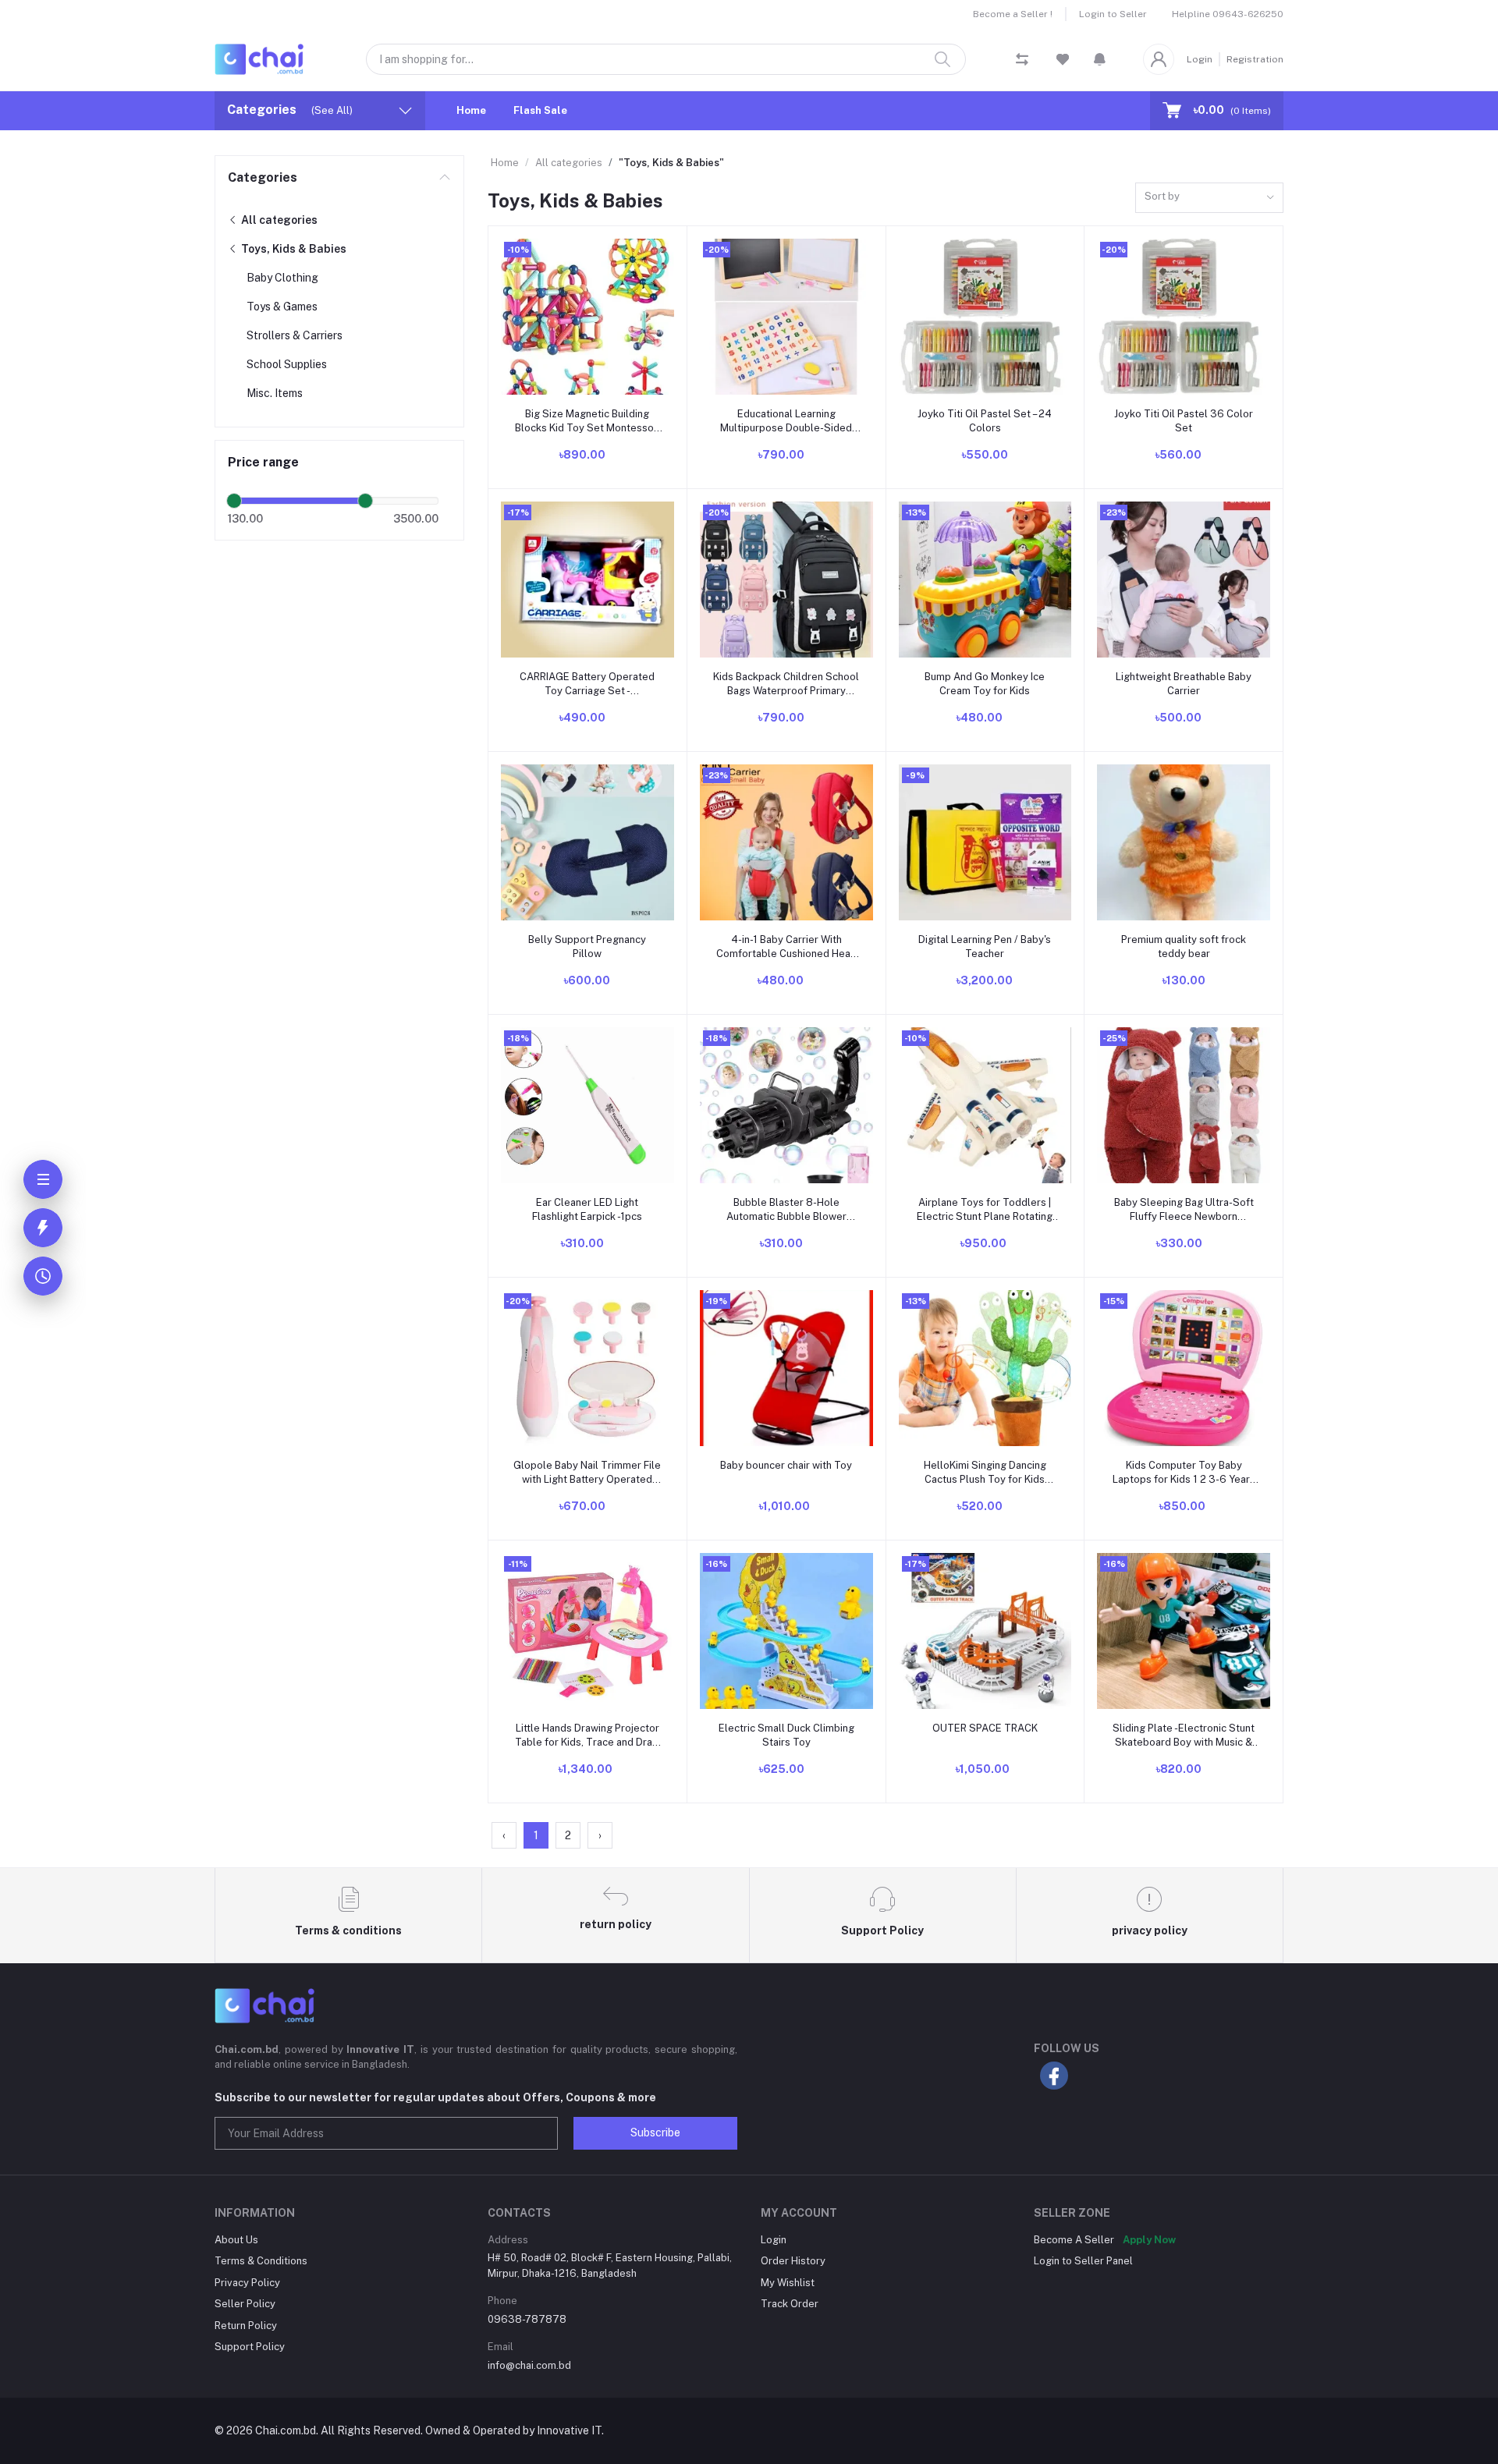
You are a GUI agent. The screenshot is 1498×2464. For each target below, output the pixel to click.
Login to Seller (1113, 14)
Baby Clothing (282, 278)
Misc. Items (275, 393)
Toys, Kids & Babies (293, 249)
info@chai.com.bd (529, 2365)
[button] (1100, 59)
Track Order (790, 2304)
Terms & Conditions (261, 2261)
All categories (278, 220)
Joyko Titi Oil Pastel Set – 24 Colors (985, 421)
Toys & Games (282, 307)
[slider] (234, 501)
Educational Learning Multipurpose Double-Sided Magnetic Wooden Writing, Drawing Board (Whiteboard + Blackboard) (786, 422)
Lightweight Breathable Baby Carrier (1184, 684)
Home (471, 110)
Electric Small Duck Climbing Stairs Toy (786, 1735)
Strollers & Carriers (295, 335)
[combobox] (1209, 198)
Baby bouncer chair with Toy (786, 1465)
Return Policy (246, 2326)
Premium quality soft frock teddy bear (1184, 947)
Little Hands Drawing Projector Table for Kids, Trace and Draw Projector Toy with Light (587, 1736)
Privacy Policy (247, 2283)
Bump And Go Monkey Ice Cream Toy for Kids (985, 684)
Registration (1255, 59)
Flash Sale (540, 110)
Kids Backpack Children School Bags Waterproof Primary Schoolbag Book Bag (786, 684)
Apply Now (1149, 2240)
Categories (263, 177)
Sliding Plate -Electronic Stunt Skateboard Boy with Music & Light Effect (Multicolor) (1184, 1736)
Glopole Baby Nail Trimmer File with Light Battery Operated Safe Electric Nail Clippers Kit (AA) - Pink (587, 1473)
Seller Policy (245, 2304)
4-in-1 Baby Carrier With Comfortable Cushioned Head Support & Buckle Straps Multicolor (786, 947)
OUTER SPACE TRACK (985, 1728)
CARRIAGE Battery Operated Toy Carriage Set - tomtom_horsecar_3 (587, 684)
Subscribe (655, 2133)
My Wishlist (788, 2283)
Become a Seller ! (1013, 14)
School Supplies (287, 364)
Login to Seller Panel (1083, 2261)
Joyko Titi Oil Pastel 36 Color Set (1184, 421)
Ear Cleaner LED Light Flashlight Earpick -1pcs (587, 1209)
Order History (793, 2261)
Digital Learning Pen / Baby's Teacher (985, 947)
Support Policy (250, 2347)
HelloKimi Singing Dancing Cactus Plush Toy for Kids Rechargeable (985, 1473)
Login (1200, 59)
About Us (236, 2240)
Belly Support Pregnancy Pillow (587, 947)
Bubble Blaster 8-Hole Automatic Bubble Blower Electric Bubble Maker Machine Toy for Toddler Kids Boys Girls (786, 1210)
